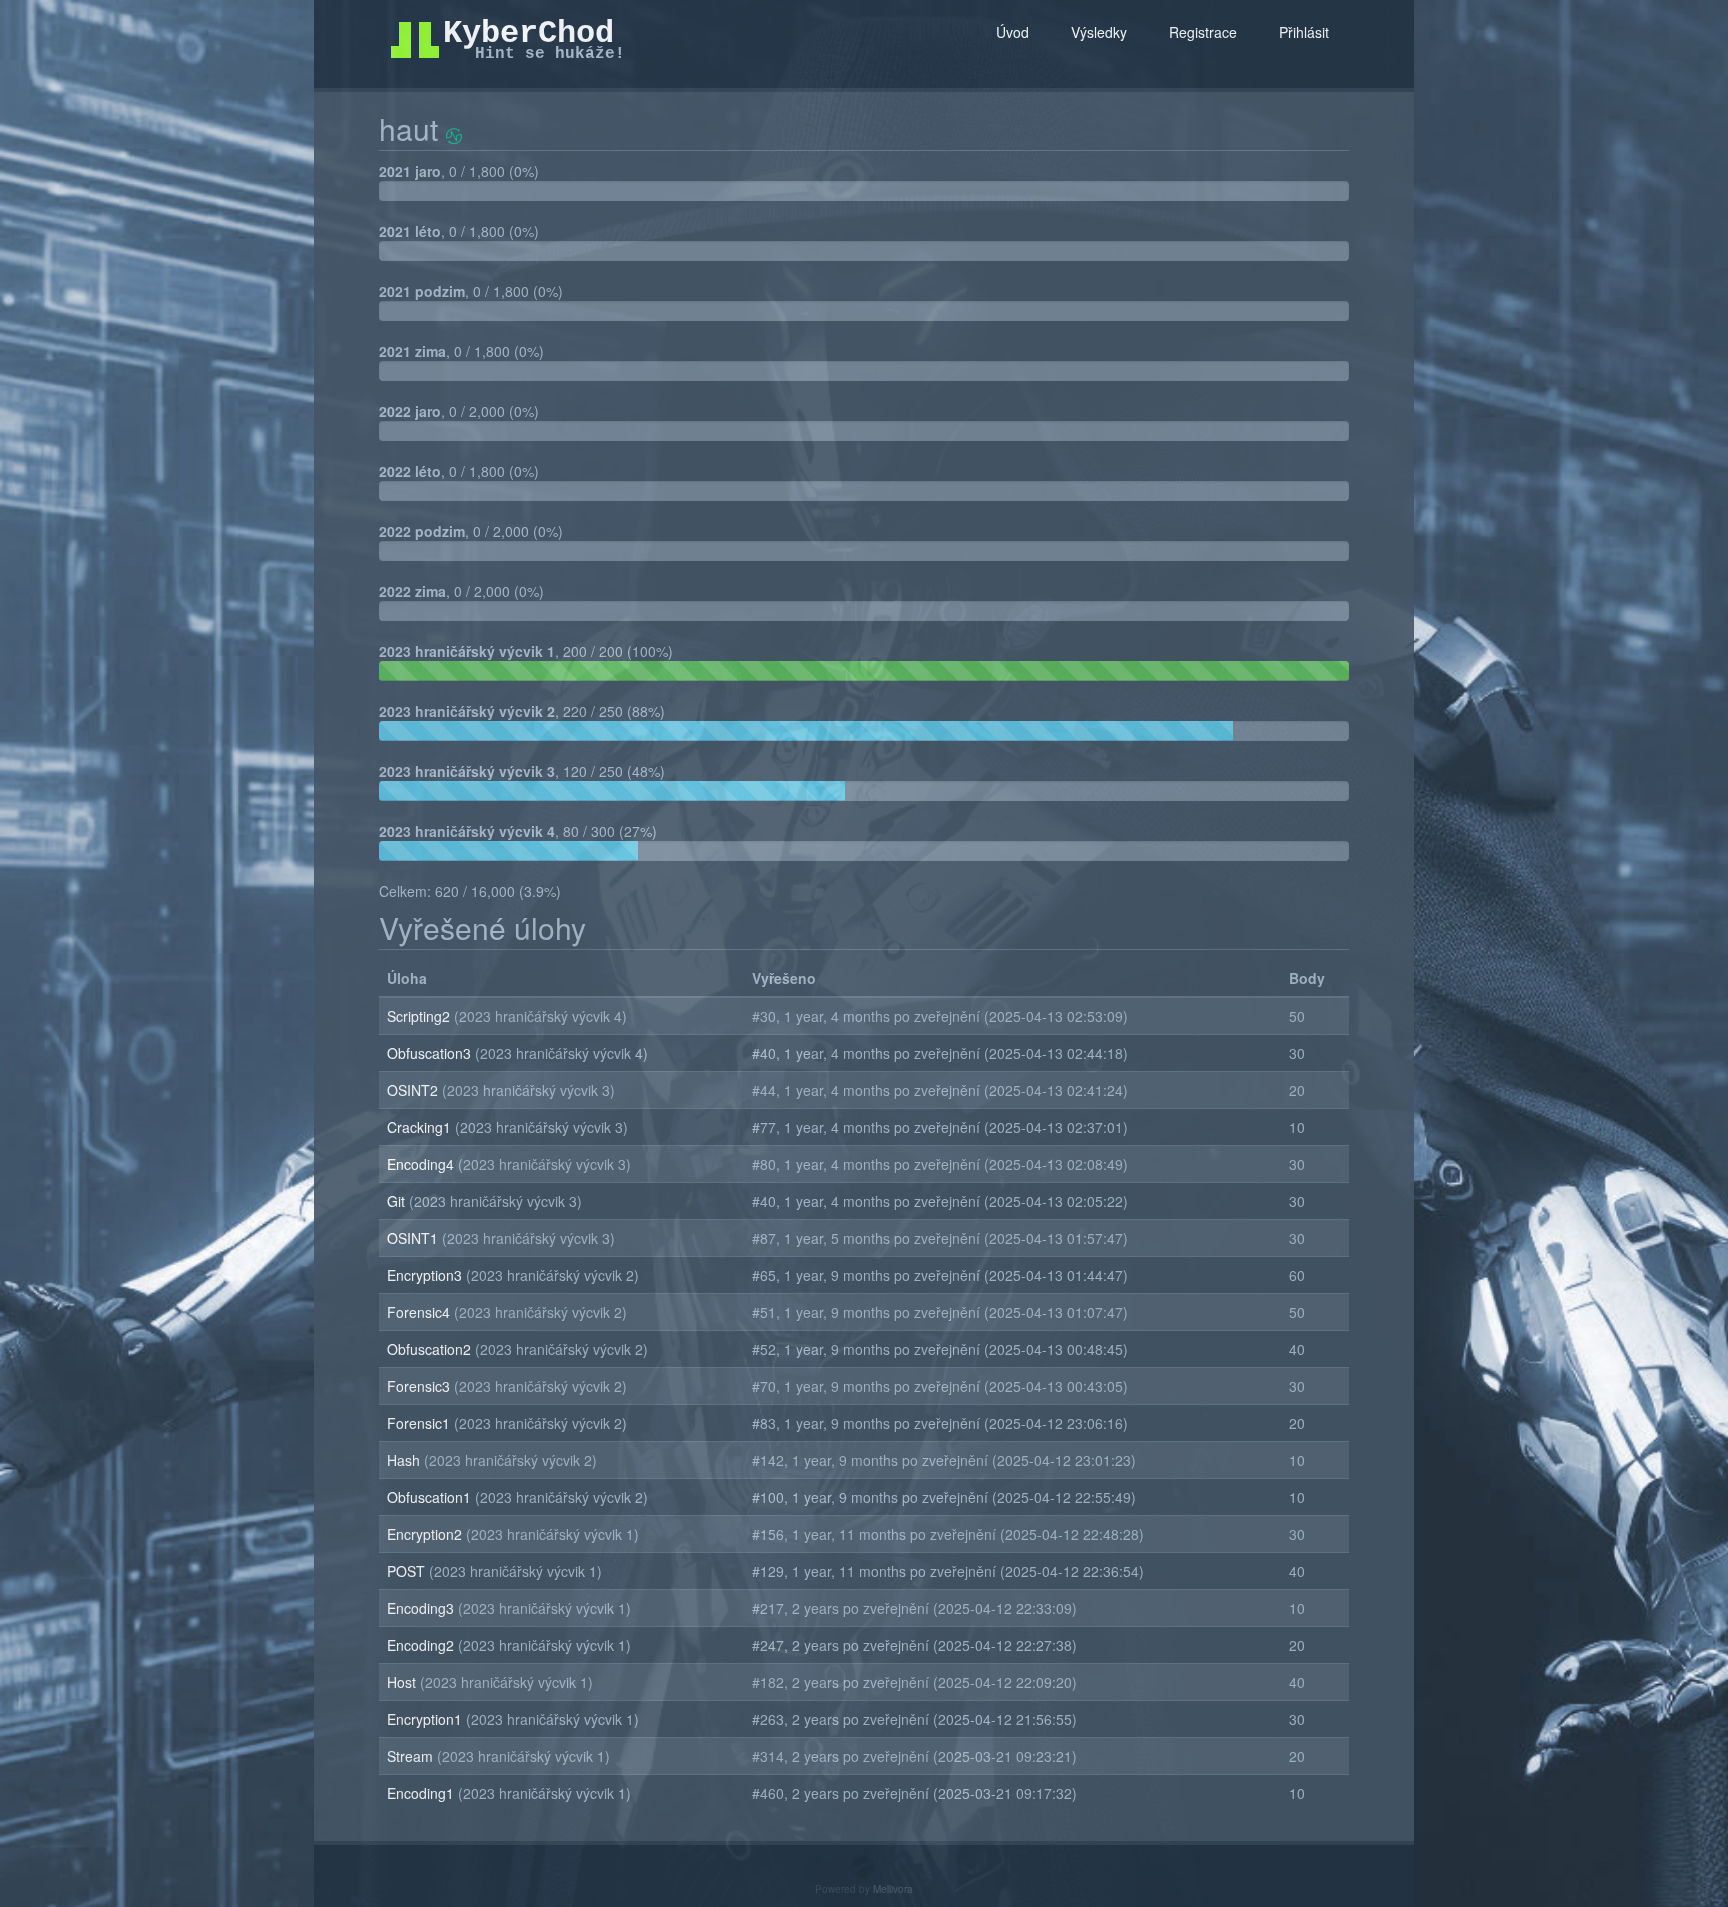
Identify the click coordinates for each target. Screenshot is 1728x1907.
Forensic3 (420, 1386)
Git (398, 1201)
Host (403, 1682)
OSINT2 (414, 1090)
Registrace (1203, 32)
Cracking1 (421, 1127)
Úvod (1012, 32)
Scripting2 (420, 1016)
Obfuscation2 (431, 1349)
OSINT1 (414, 1238)
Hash (405, 1460)
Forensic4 (420, 1312)
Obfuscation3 (431, 1053)
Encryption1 (426, 1719)
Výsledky (1099, 32)
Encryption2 (426, 1534)
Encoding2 (422, 1645)
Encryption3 (426, 1275)
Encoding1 (422, 1793)
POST (408, 1571)
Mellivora (893, 1889)
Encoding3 (422, 1608)
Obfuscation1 (431, 1497)
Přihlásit (1304, 32)
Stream (412, 1756)
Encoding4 (422, 1164)
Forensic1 (420, 1423)
